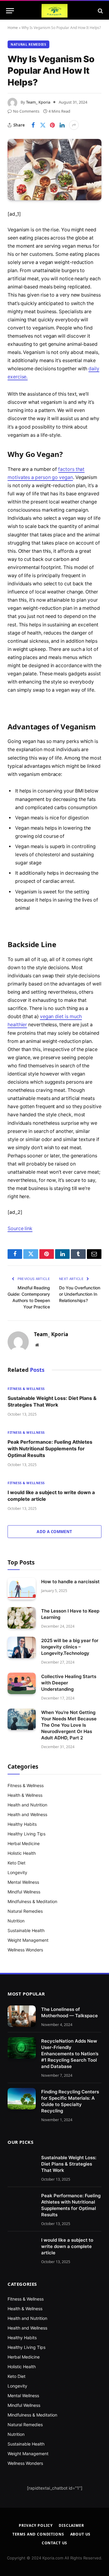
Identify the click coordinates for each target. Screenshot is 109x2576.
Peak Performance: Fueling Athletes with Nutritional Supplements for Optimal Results (50, 1449)
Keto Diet (17, 1863)
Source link (20, 1229)
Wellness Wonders (25, 1950)
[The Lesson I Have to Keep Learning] (22, 1618)
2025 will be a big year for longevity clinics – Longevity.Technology (70, 1647)
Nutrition (16, 1921)
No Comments (26, 111)
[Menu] (10, 11)
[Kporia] (54, 11)
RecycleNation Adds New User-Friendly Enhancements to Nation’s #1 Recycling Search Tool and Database (70, 2054)
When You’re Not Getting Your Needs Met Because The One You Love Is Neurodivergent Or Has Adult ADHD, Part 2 (69, 1725)
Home (13, 28)
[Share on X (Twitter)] (43, 125)
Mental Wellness (23, 1882)
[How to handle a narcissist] (22, 1589)
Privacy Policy (36, 2525)
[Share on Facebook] (33, 125)
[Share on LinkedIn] (62, 125)
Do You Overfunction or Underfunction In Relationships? (80, 1294)
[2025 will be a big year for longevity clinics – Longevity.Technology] (22, 1648)
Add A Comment (54, 1532)
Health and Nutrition (27, 1805)
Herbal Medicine (24, 1843)
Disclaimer (71, 2525)
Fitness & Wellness (26, 1785)
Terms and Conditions (38, 2534)
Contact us (54, 2543)
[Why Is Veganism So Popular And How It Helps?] (54, 170)
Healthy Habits (22, 1824)
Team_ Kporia (38, 102)
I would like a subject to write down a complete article (67, 2246)
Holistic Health (22, 1853)
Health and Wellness (27, 1814)
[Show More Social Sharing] (74, 125)
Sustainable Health (26, 1930)
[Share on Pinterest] (52, 125)
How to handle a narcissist (70, 1582)
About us (81, 2534)
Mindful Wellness (24, 1892)
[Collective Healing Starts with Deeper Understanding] (22, 1684)
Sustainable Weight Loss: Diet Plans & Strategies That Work (69, 2164)
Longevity (17, 1872)
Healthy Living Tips (26, 1834)
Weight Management (28, 1940)
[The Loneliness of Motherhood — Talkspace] (22, 2016)
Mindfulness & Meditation (32, 1901)
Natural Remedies (28, 44)
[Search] (100, 11)
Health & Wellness (25, 1795)
